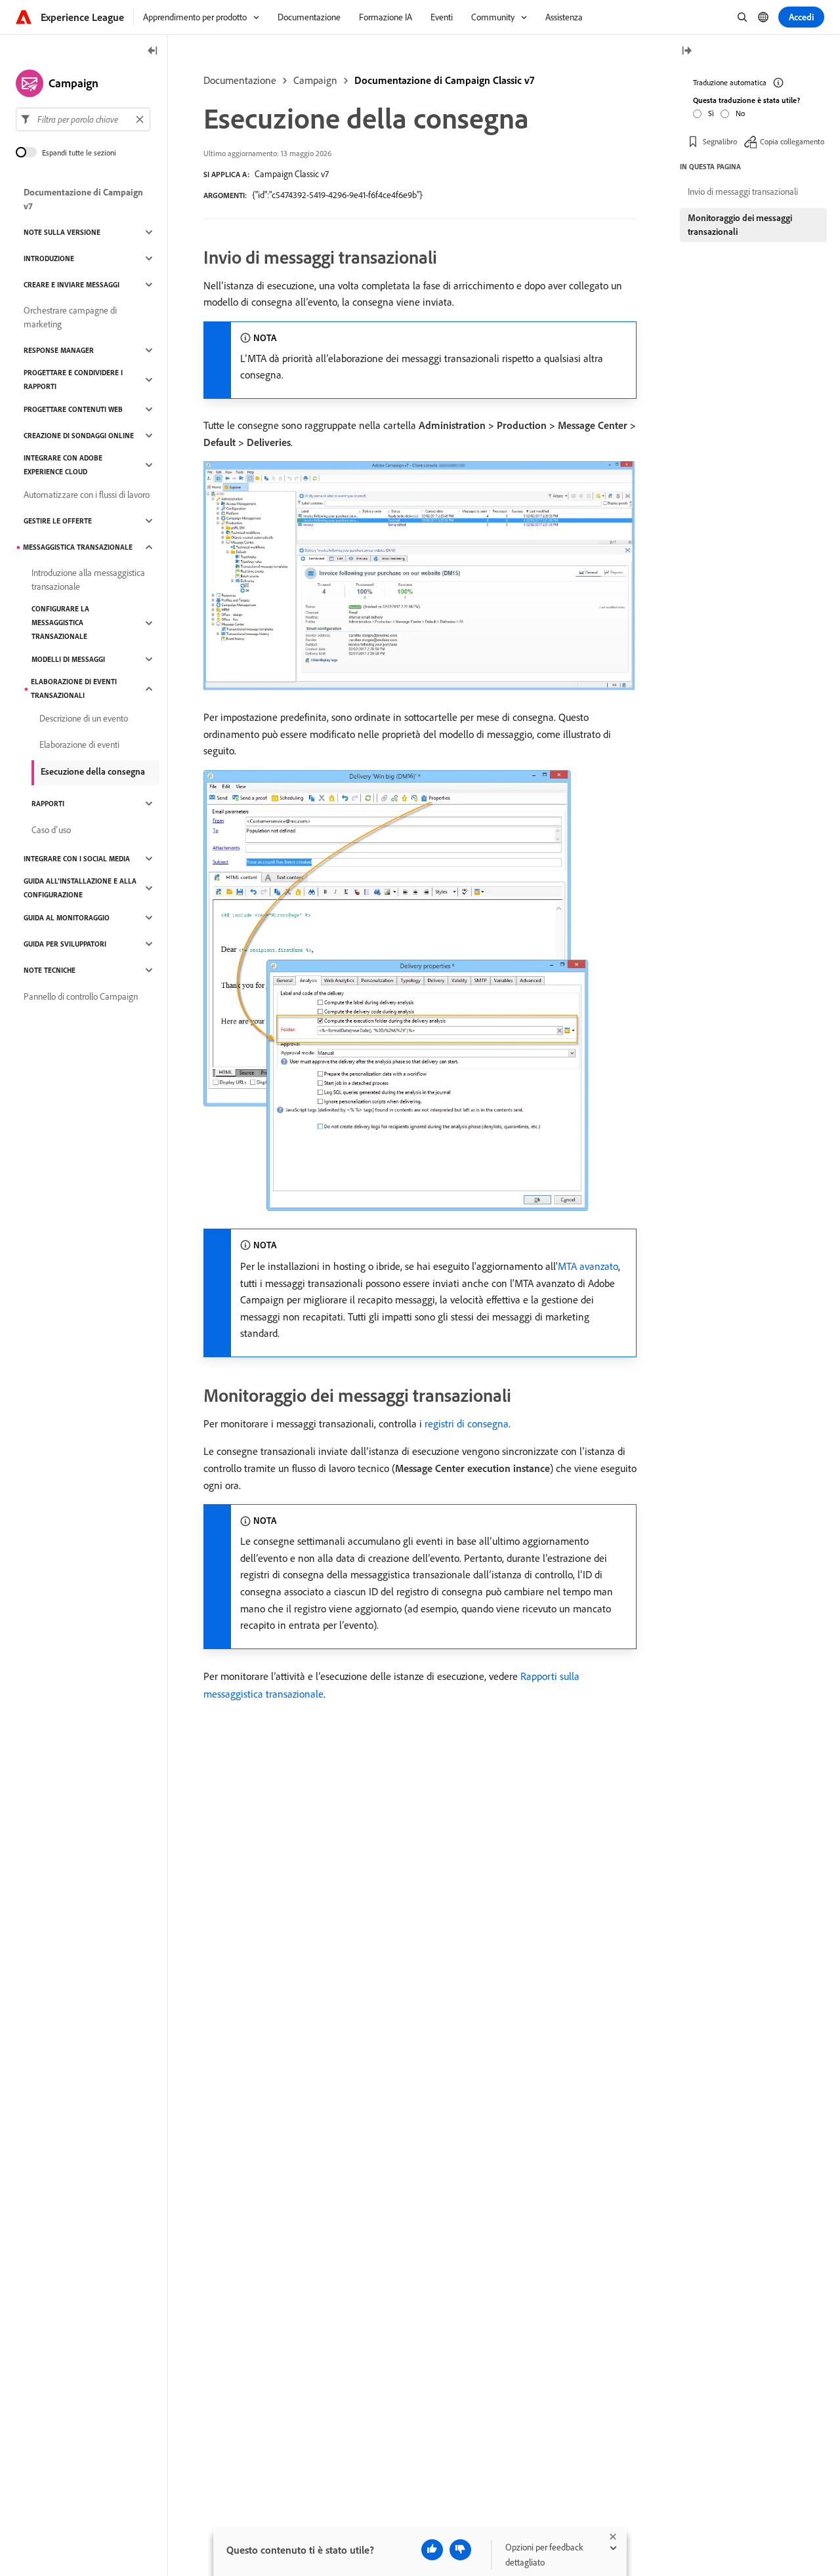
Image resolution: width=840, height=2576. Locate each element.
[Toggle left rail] (153, 51)
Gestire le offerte (58, 521)
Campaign (315, 80)
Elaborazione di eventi (79, 745)
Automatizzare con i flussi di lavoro (87, 495)
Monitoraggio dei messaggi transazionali (740, 225)
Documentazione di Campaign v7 (83, 199)
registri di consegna (467, 1423)
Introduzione (49, 258)
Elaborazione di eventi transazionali (74, 688)
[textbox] (83, 119)
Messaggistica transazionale (78, 547)
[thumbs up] (432, 2550)
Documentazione (240, 80)
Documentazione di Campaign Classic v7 (444, 80)
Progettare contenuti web (73, 409)
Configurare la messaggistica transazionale (60, 623)
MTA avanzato (588, 1266)
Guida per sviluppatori (65, 944)
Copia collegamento (792, 141)
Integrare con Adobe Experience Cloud (63, 465)
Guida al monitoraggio (67, 918)
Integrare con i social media (77, 859)
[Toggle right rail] (686, 51)
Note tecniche (50, 970)
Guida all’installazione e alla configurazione (80, 888)
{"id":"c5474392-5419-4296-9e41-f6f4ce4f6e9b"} (337, 195)
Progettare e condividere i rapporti (73, 379)
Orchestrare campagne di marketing (70, 317)
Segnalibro (720, 141)
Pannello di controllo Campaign (81, 996)
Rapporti (48, 804)
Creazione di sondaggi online (79, 436)
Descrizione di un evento (84, 718)
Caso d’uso (51, 830)
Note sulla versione (62, 232)
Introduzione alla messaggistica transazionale (88, 580)
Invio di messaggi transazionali (743, 192)
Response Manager (59, 350)
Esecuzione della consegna (93, 771)
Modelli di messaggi (68, 659)
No (740, 112)
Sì (711, 112)
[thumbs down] (460, 2550)
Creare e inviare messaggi (72, 285)
